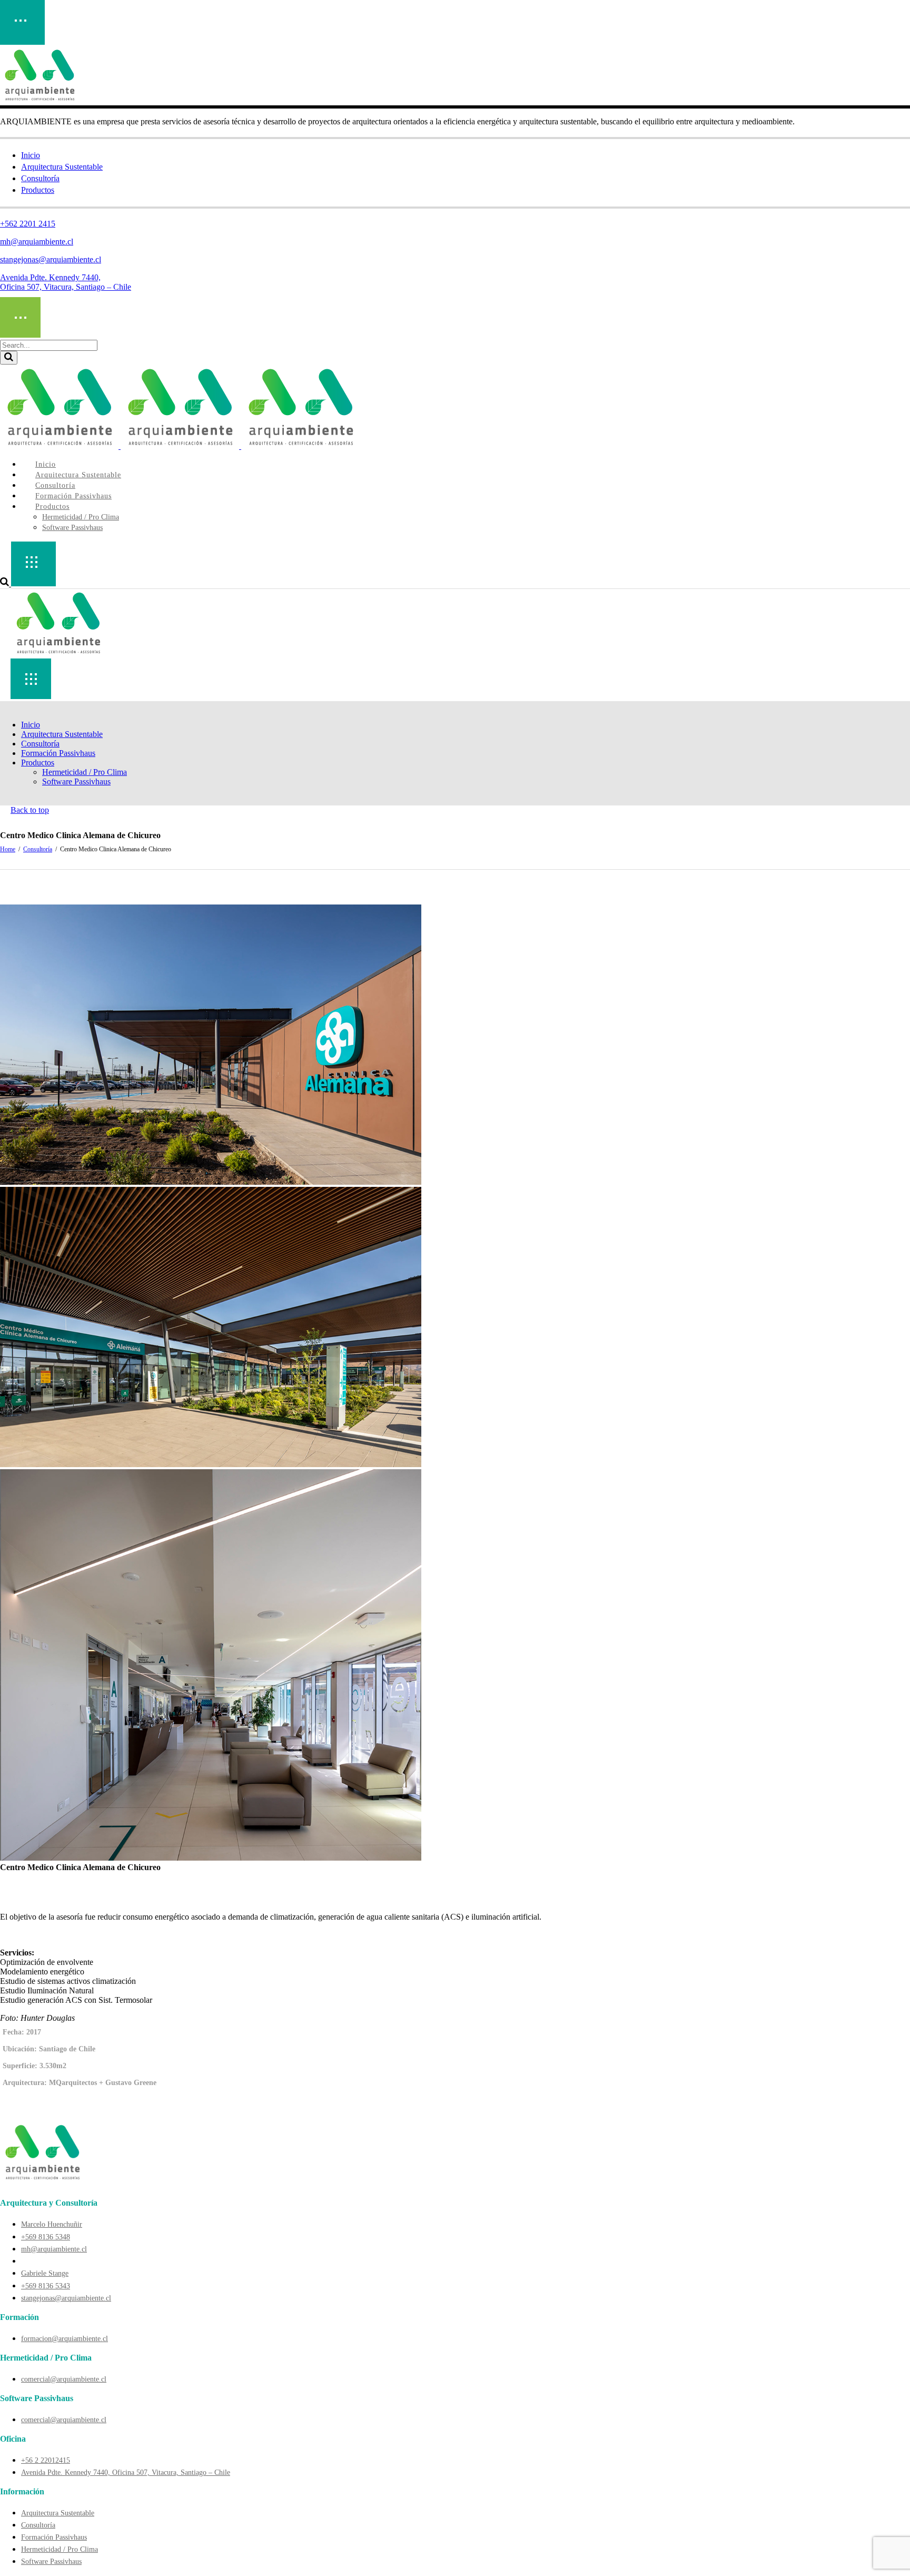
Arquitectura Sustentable (62, 167)
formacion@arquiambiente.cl (65, 2339)
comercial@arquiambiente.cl (64, 2379)
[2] (211, 1464)
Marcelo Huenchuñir (52, 2224)
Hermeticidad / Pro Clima (60, 2549)
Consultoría (40, 178)
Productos (38, 190)
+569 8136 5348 (46, 2237)
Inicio (31, 155)
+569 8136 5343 (46, 2286)
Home (8, 849)
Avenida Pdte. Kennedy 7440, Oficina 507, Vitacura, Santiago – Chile (66, 282)
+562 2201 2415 (28, 224)
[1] (211, 1182)
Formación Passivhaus (54, 2537)
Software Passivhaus (51, 2562)
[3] (211, 1858)
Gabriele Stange (45, 2273)
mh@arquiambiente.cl (37, 242)
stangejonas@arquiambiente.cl (51, 259)
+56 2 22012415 (46, 2460)
